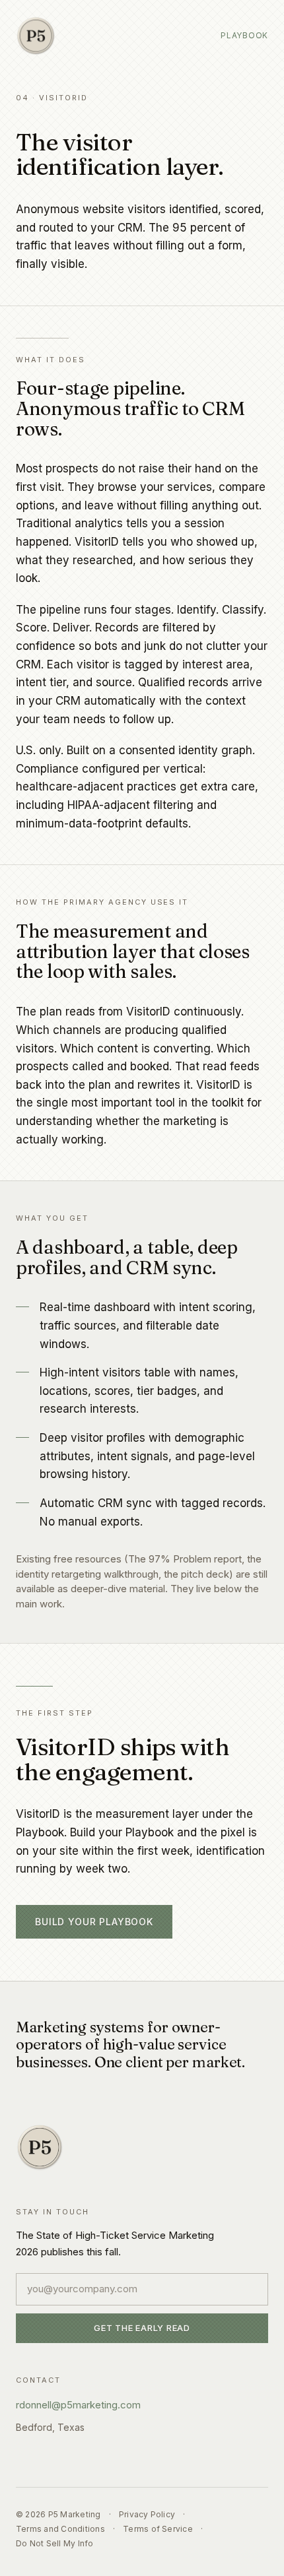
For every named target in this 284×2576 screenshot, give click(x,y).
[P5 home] (36, 36)
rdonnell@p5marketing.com (78, 2405)
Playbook (244, 35)
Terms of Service (158, 2529)
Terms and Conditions (60, 2529)
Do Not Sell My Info (55, 2543)
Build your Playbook (94, 1922)
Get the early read (142, 2328)
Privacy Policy (147, 2514)
